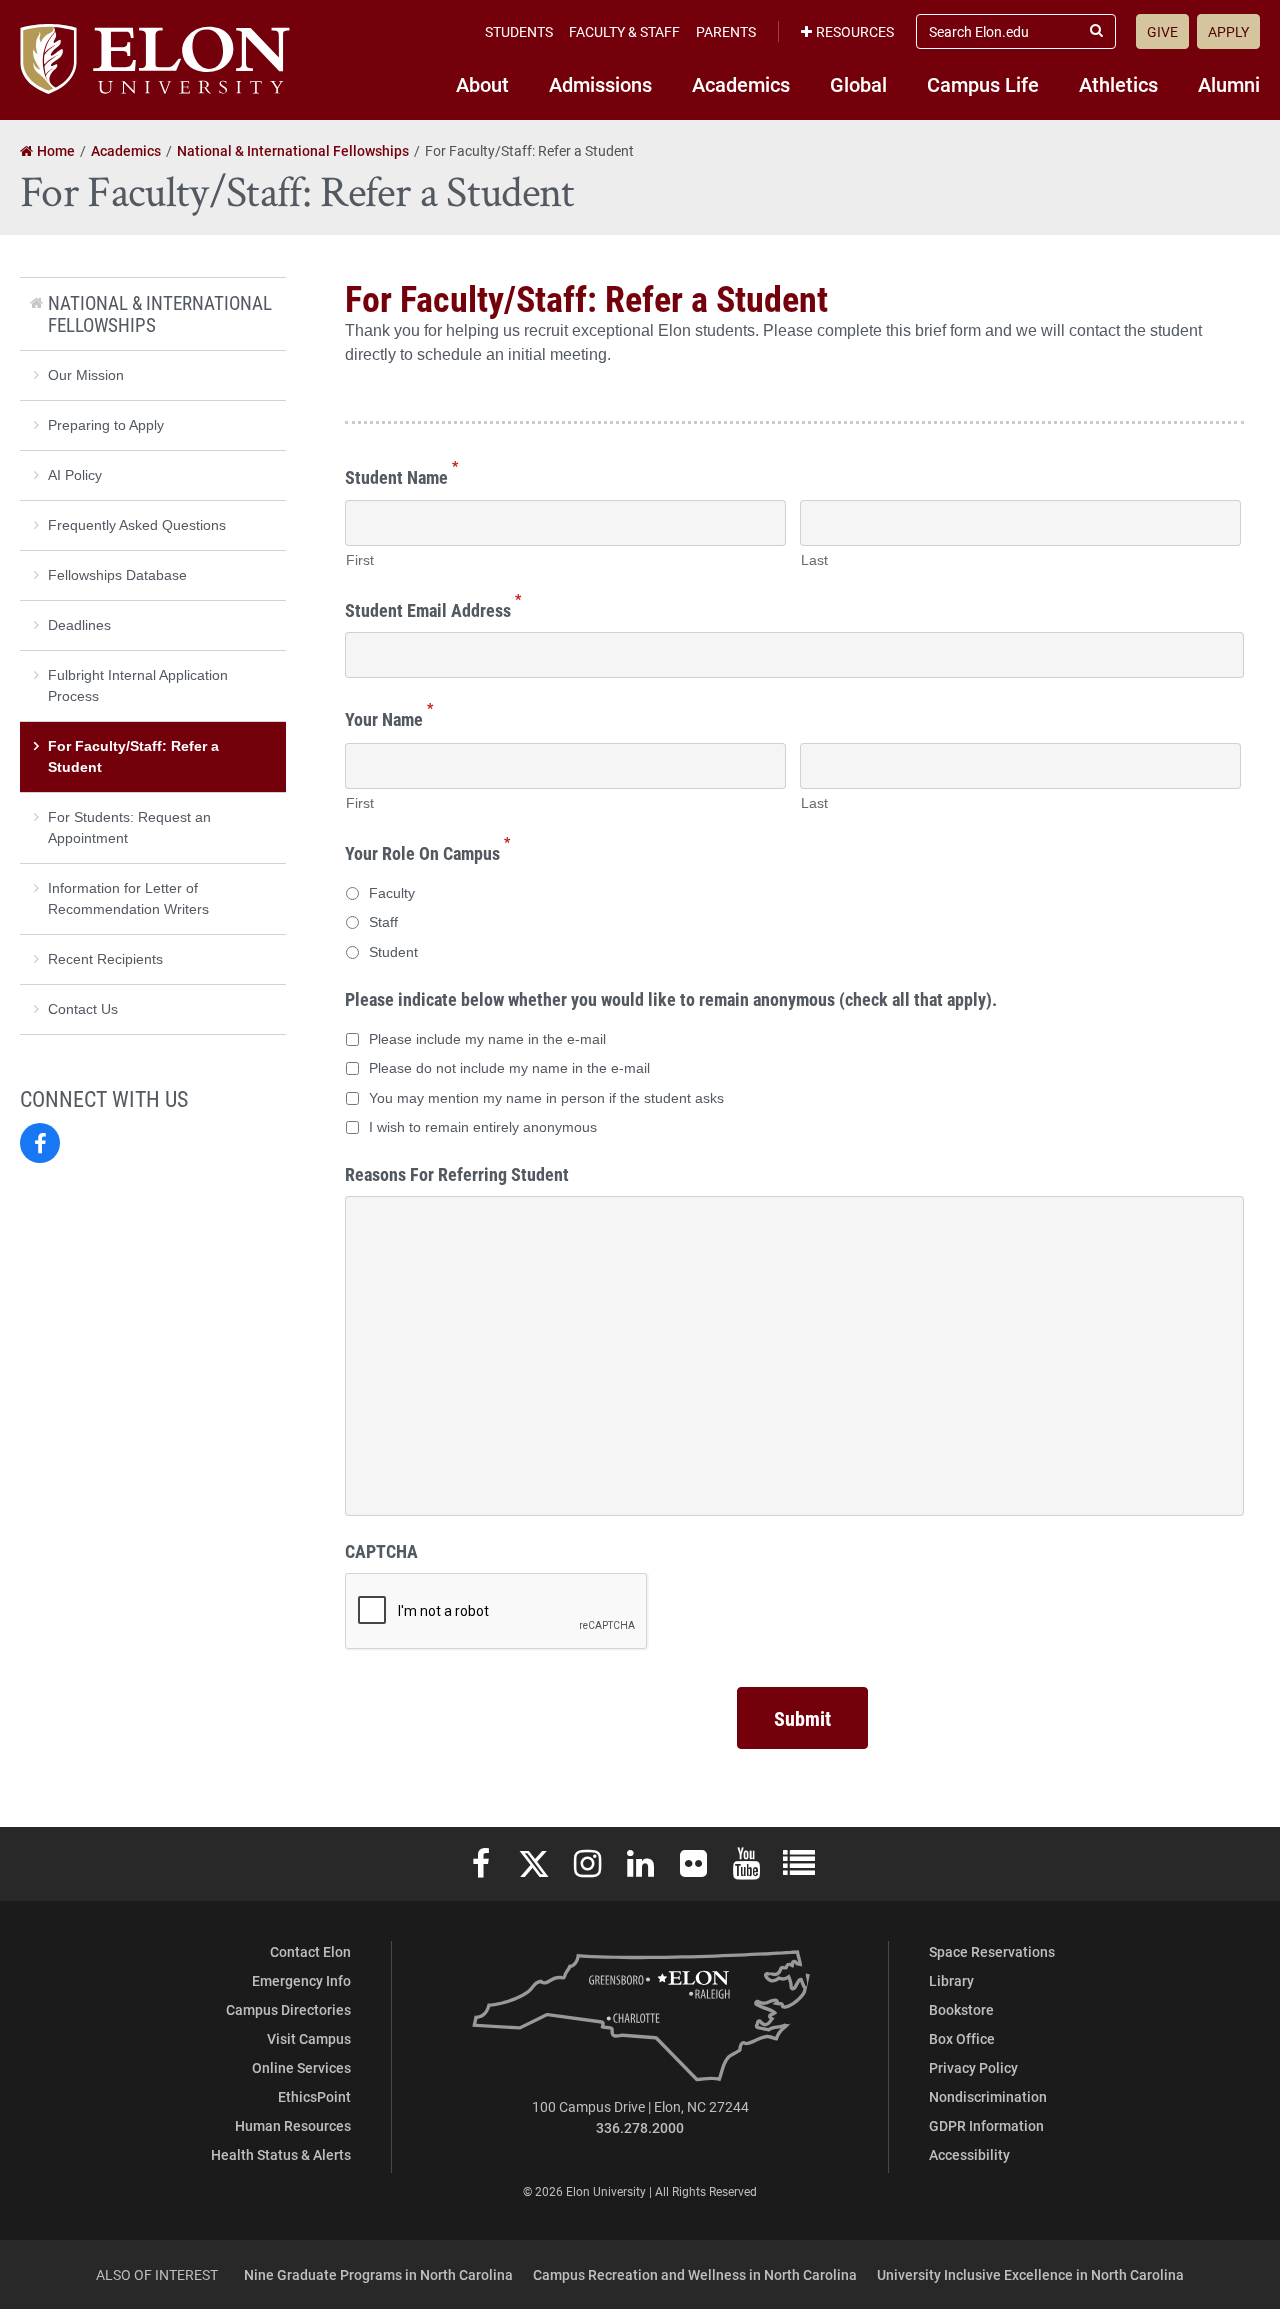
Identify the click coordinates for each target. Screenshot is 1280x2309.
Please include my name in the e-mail (487, 1039)
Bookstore (961, 2009)
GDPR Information (986, 2125)
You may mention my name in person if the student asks (546, 1098)
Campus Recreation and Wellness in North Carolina (695, 2274)
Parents (726, 31)
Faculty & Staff (624, 31)
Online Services (301, 2067)
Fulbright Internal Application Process (138, 685)
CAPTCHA (381, 1551)
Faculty (392, 893)
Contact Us (83, 1009)
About (482, 84)
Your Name (389, 716)
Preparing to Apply (106, 425)
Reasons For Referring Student (457, 1174)
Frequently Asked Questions (137, 525)
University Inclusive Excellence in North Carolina (1030, 2274)
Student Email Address (433, 607)
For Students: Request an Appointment (129, 827)
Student (393, 952)
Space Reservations (992, 1951)
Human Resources (293, 2125)
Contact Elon (310, 1951)
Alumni (1229, 84)
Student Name (401, 474)
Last (814, 560)
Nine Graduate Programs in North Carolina (378, 2274)
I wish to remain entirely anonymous (483, 1127)
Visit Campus (309, 2038)
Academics (741, 84)
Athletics (1118, 84)
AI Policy (75, 475)
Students (519, 31)
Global (858, 84)
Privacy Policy (973, 2067)
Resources (855, 31)
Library (951, 1980)
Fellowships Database (117, 575)
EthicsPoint (314, 2096)
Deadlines (79, 625)
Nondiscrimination (988, 2096)
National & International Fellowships (160, 313)
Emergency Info (301, 1980)
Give (1162, 31)
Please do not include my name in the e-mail (509, 1068)
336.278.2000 (640, 2127)
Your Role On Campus (427, 850)
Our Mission (86, 375)
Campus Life (983, 84)
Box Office (962, 2038)
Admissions (600, 84)
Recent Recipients (105, 959)
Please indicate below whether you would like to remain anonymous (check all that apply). (671, 999)
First (360, 560)
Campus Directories (288, 2009)
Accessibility (969, 2154)
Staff (383, 922)
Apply (1228, 31)
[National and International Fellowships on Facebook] (40, 1143)
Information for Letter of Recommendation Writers (128, 898)
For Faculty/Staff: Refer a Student (133, 756)
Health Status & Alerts (281, 2154)
